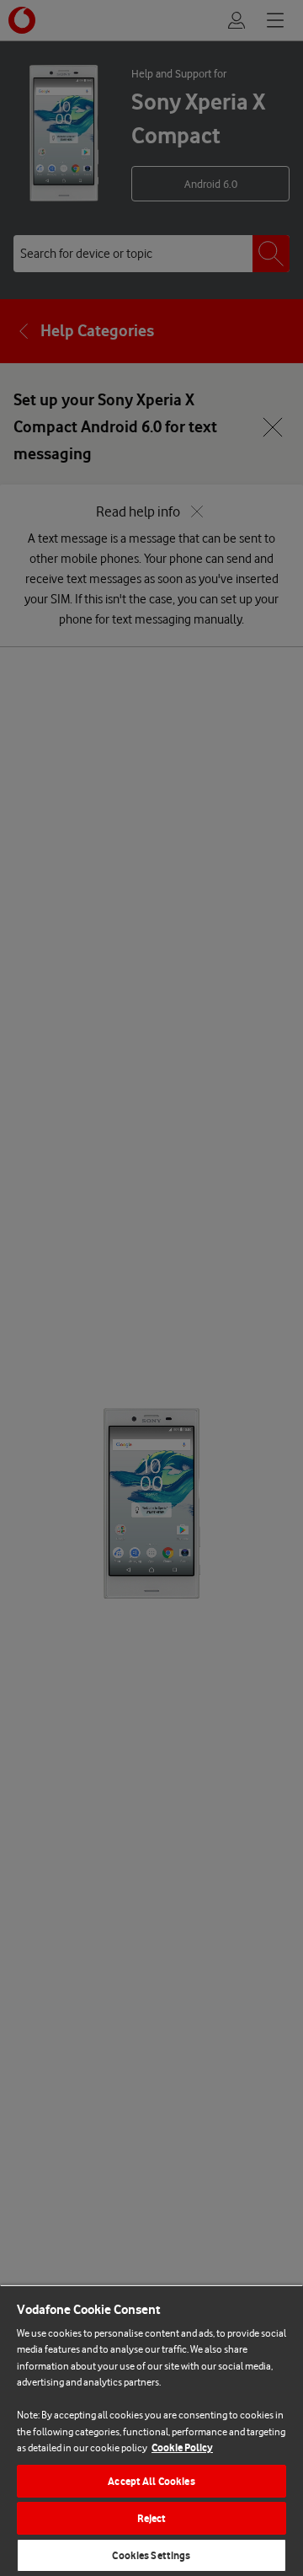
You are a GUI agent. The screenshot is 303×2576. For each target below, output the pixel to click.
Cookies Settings (151, 2555)
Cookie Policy (182, 2447)
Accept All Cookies (151, 2481)
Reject (152, 2518)
